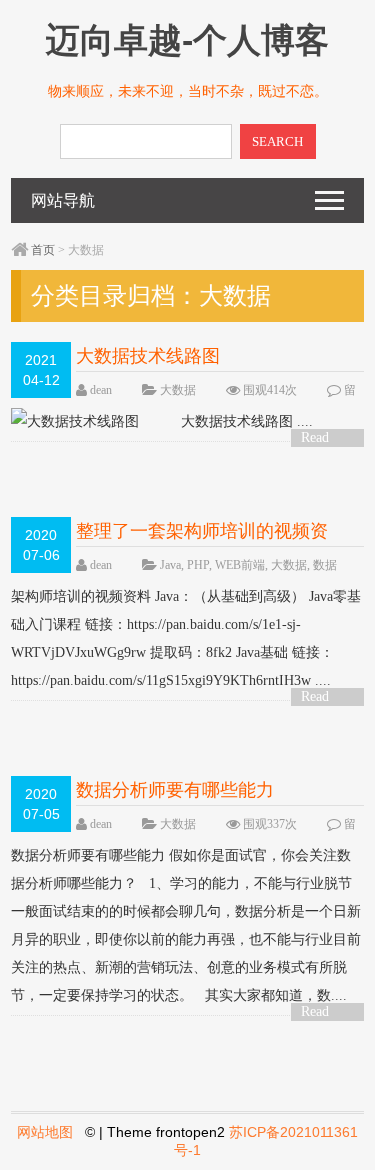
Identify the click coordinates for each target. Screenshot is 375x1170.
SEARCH (277, 141)
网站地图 (45, 1132)
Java (170, 565)
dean (101, 390)
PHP (198, 565)
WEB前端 (240, 565)
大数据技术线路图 (148, 356)
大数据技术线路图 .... (247, 421)
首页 (43, 250)
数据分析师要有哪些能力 (175, 790)
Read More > (322, 438)
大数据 (178, 390)
